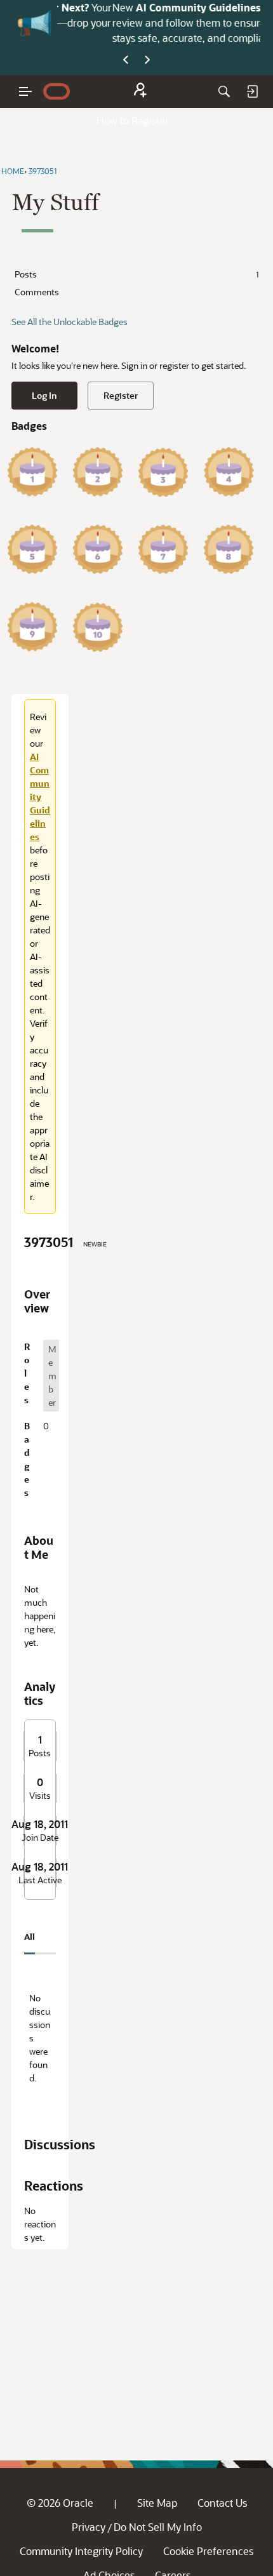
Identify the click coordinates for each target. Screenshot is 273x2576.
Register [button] (121, 395)
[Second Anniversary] (98, 472)
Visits (40, 1796)
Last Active (40, 1880)
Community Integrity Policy (81, 2551)
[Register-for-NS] (140, 92)
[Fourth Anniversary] (229, 472)
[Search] (224, 91)
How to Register (133, 120)
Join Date (40, 1838)
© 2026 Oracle (60, 2503)
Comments (37, 292)
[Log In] (252, 91)
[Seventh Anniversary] (163, 549)
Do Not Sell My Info (158, 2527)
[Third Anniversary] (163, 472)
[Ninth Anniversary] (32, 627)
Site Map (157, 2503)
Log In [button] (44, 395)
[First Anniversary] (32, 472)
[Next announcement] (147, 60)
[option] (51, 1376)
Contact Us (222, 2503)
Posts (136, 274)
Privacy (89, 2527)
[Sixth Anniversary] (98, 549)
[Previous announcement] (126, 60)
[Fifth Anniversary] (32, 549)
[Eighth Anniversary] (229, 549)
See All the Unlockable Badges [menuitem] (70, 322)
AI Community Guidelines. (158, 7)
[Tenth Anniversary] (98, 627)
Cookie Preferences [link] (208, 2551)
